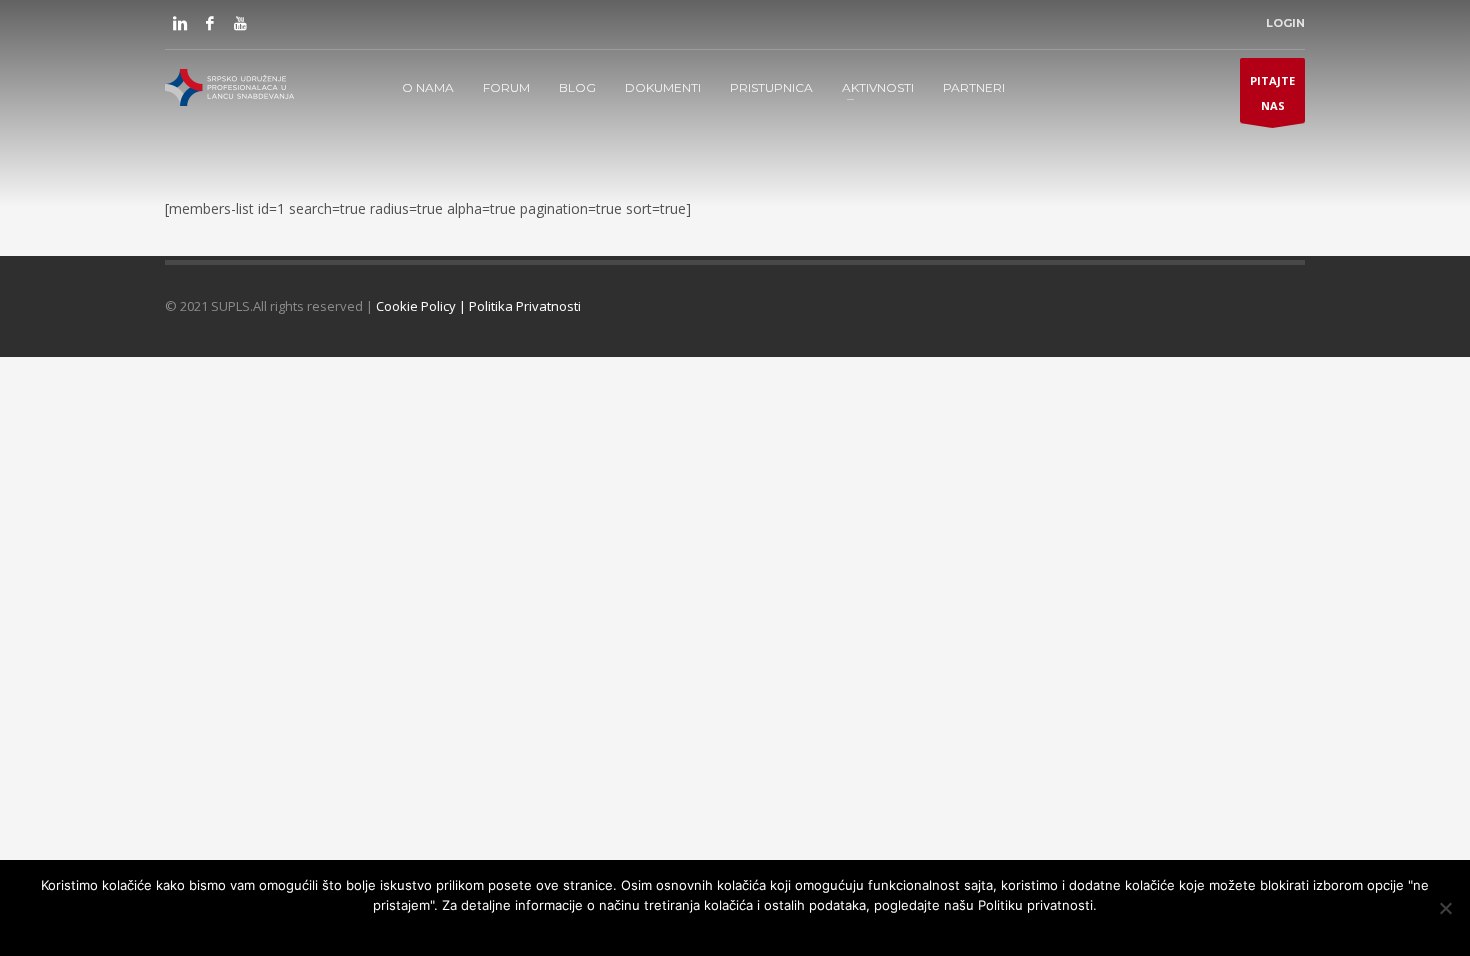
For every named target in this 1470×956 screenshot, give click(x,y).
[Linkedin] (180, 23)
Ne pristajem (711, 931)
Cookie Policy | (422, 306)
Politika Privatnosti (525, 306)
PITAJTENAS (1272, 93)
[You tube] (240, 23)
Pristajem (633, 931)
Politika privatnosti (818, 931)
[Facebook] (210, 23)
